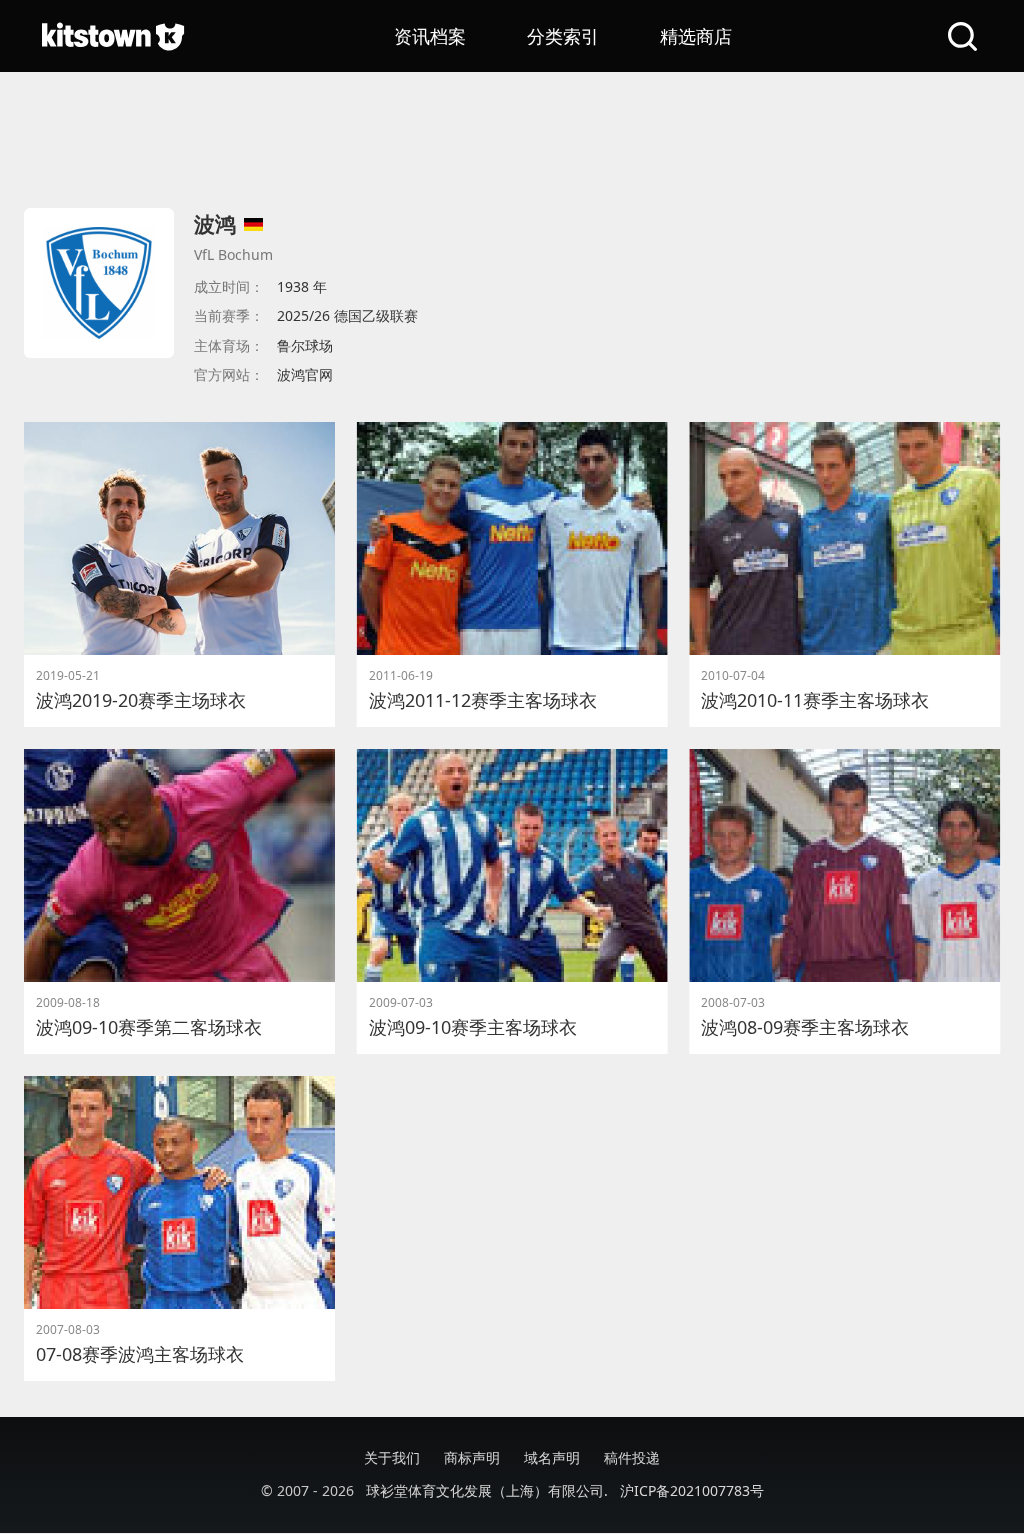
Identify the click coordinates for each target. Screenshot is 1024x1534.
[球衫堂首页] (113, 36)
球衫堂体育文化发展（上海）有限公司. (487, 1490)
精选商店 (696, 36)
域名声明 (552, 1457)
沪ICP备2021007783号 (692, 1490)
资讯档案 (430, 36)
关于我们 (392, 1457)
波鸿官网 (305, 374)
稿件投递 (632, 1457)
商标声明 (472, 1457)
